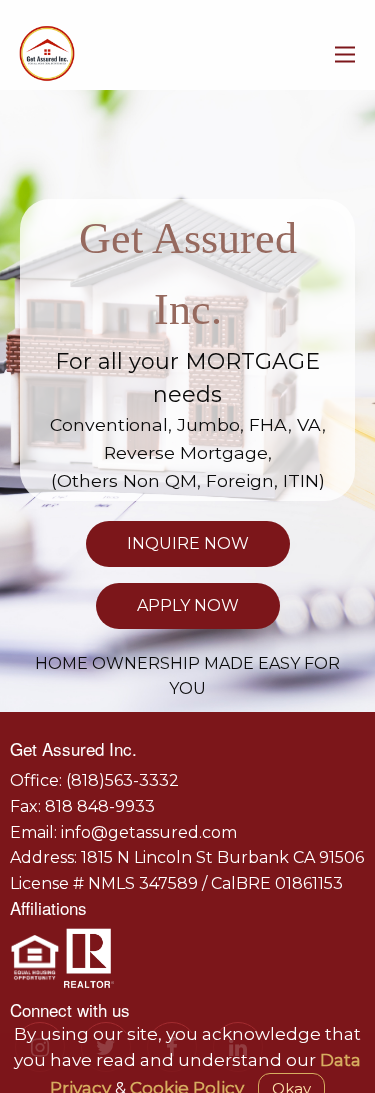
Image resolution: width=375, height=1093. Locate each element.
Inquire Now (188, 543)
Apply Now (188, 605)
